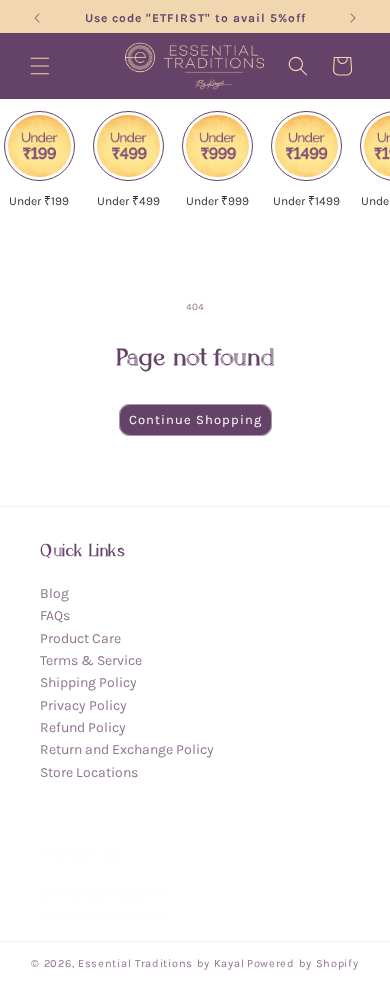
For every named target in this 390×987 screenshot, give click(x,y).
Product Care (80, 638)
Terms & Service (91, 660)
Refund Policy (83, 727)
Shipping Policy (88, 682)
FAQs (55, 615)
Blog (54, 593)
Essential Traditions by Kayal (161, 963)
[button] (40, 66)
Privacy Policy (83, 705)
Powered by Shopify (303, 963)
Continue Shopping (195, 419)
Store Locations (89, 772)
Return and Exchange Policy (127, 749)
